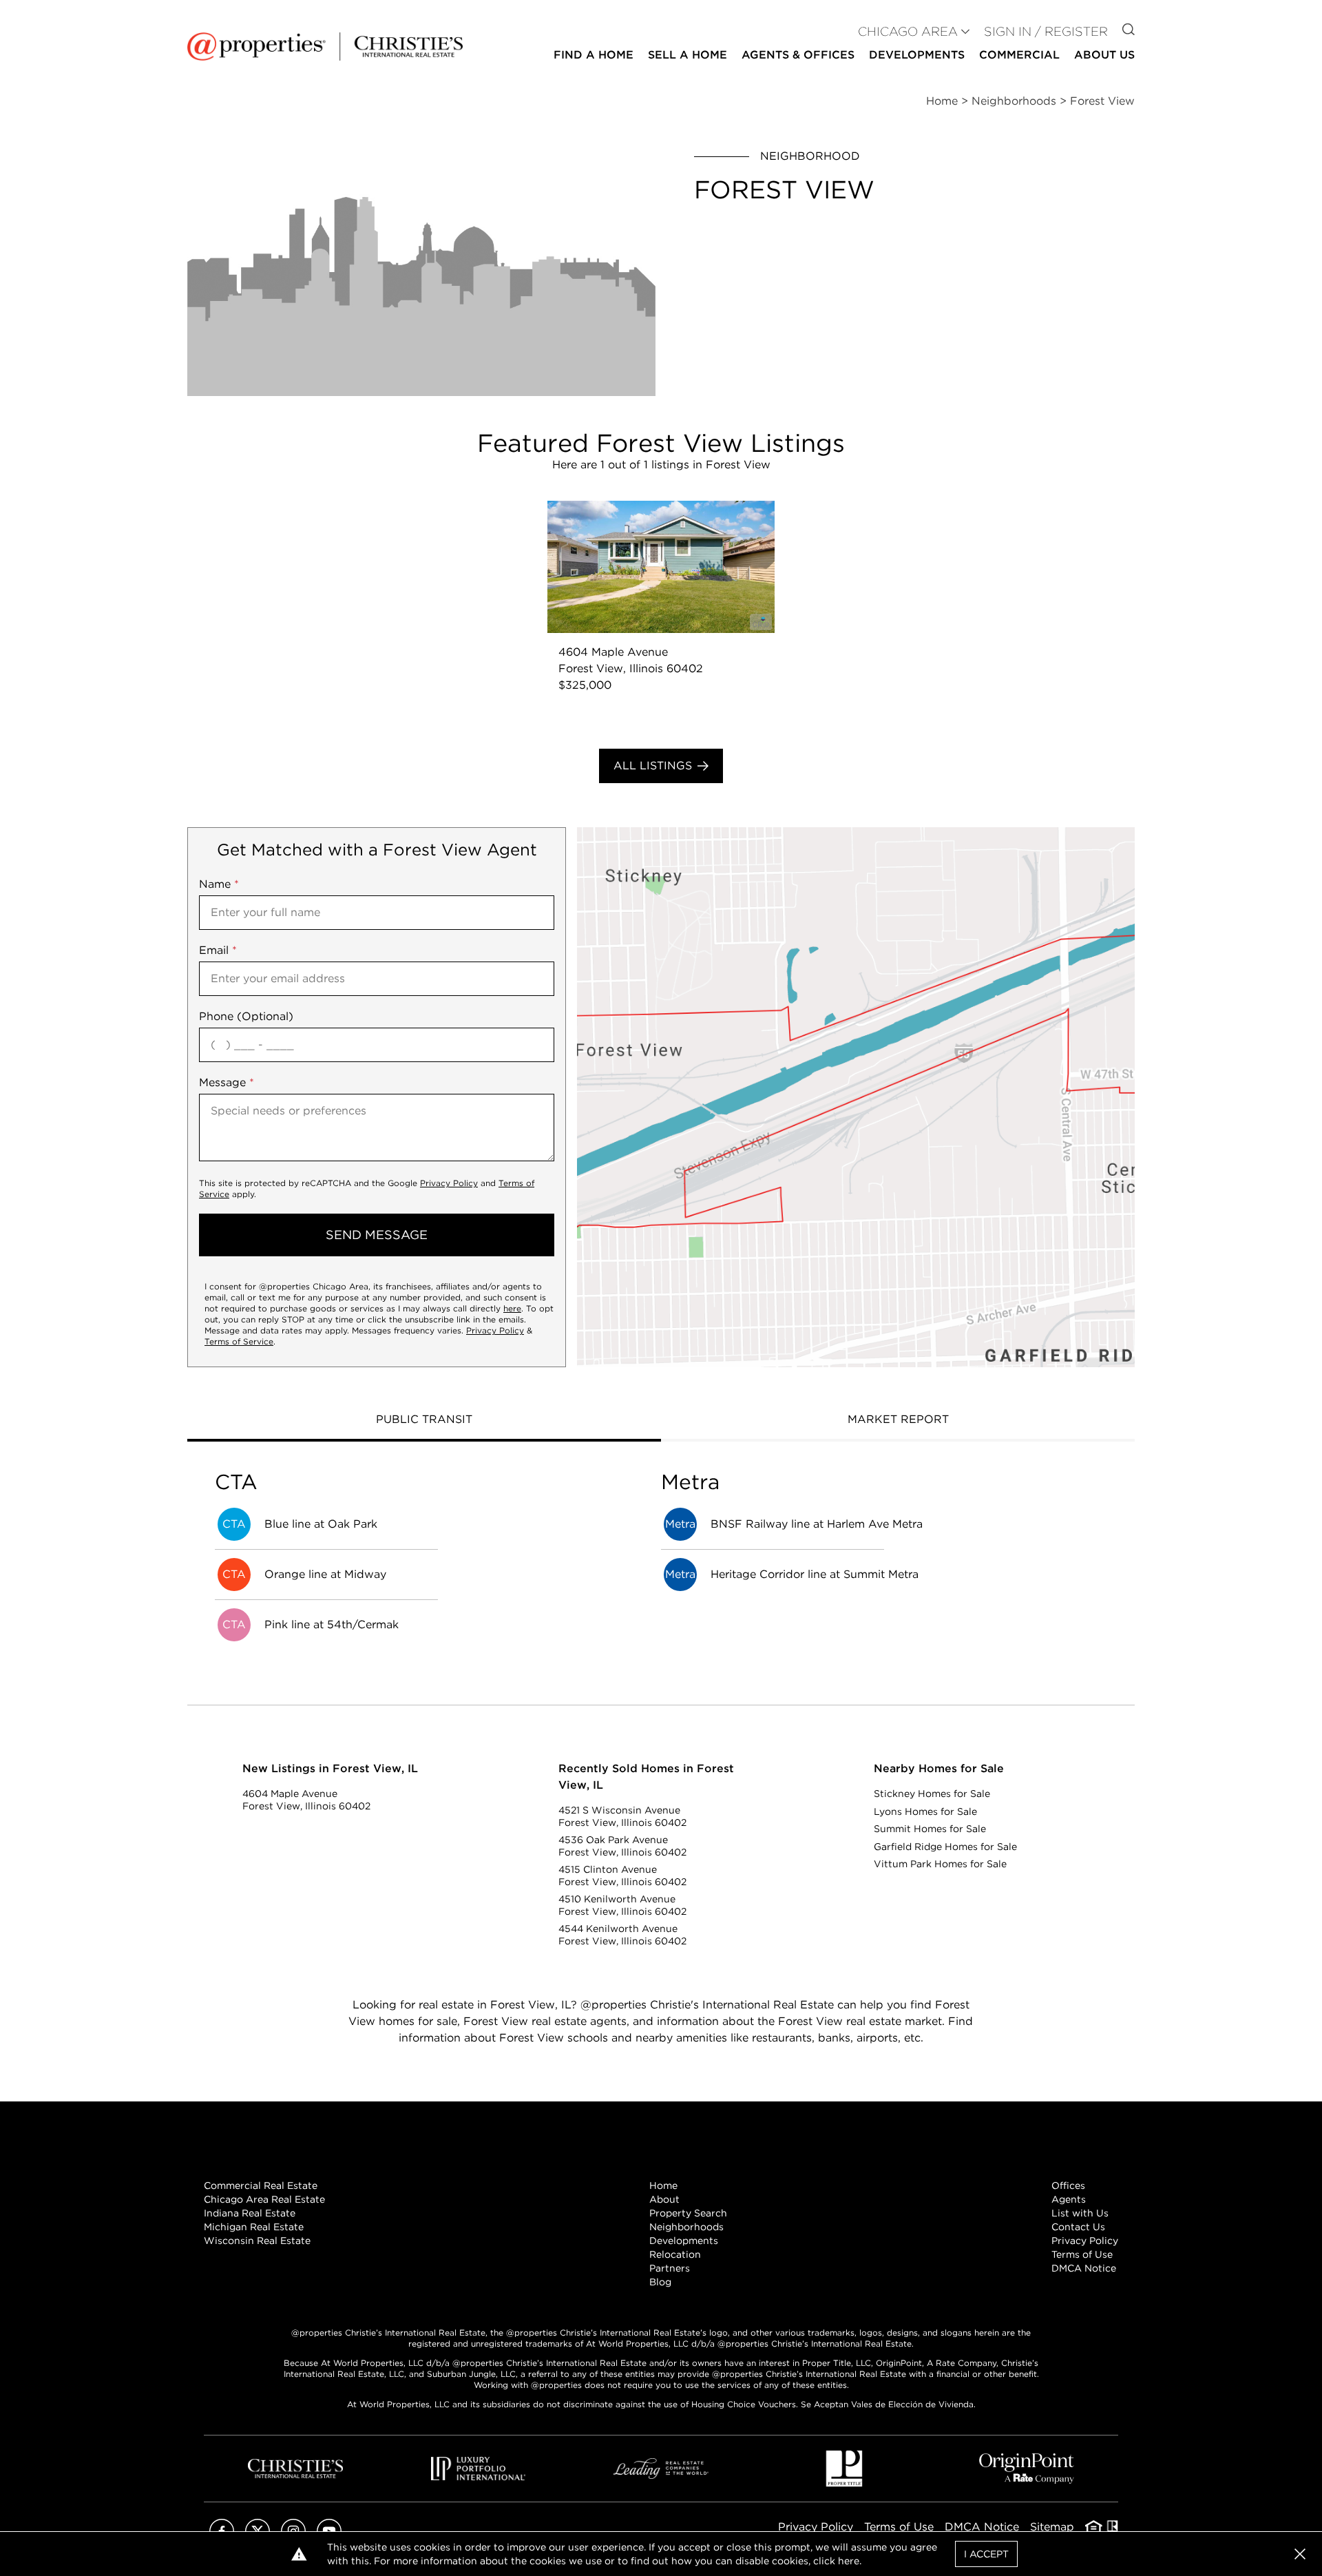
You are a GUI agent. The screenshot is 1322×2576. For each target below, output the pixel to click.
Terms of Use (1082, 2254)
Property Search (688, 2213)
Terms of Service (239, 1341)
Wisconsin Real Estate (257, 2241)
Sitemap (1052, 2527)
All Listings (653, 766)
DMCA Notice (1084, 2268)
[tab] (424, 1421)
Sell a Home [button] (688, 55)
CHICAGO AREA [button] (908, 31)
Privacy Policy (449, 1183)
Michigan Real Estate (254, 2227)
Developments (917, 55)
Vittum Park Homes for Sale (940, 1864)
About (664, 2199)
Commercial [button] (1019, 55)
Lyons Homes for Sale (925, 1811)
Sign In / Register (1046, 31)
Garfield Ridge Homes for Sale (945, 1847)
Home (663, 2185)
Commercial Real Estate (261, 2185)
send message (377, 1235)
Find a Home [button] (594, 55)
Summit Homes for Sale (930, 1829)
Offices (1068, 2185)
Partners (670, 2268)
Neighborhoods (686, 2227)
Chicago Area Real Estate (264, 2199)
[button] (856, 1097)
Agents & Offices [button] (798, 55)
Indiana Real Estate (250, 2213)
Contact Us (1078, 2227)
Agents (1069, 2199)
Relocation (675, 2254)
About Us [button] (1104, 55)
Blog (660, 2282)
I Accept (986, 2554)
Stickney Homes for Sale (932, 1794)
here (512, 1308)
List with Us (1080, 2213)
